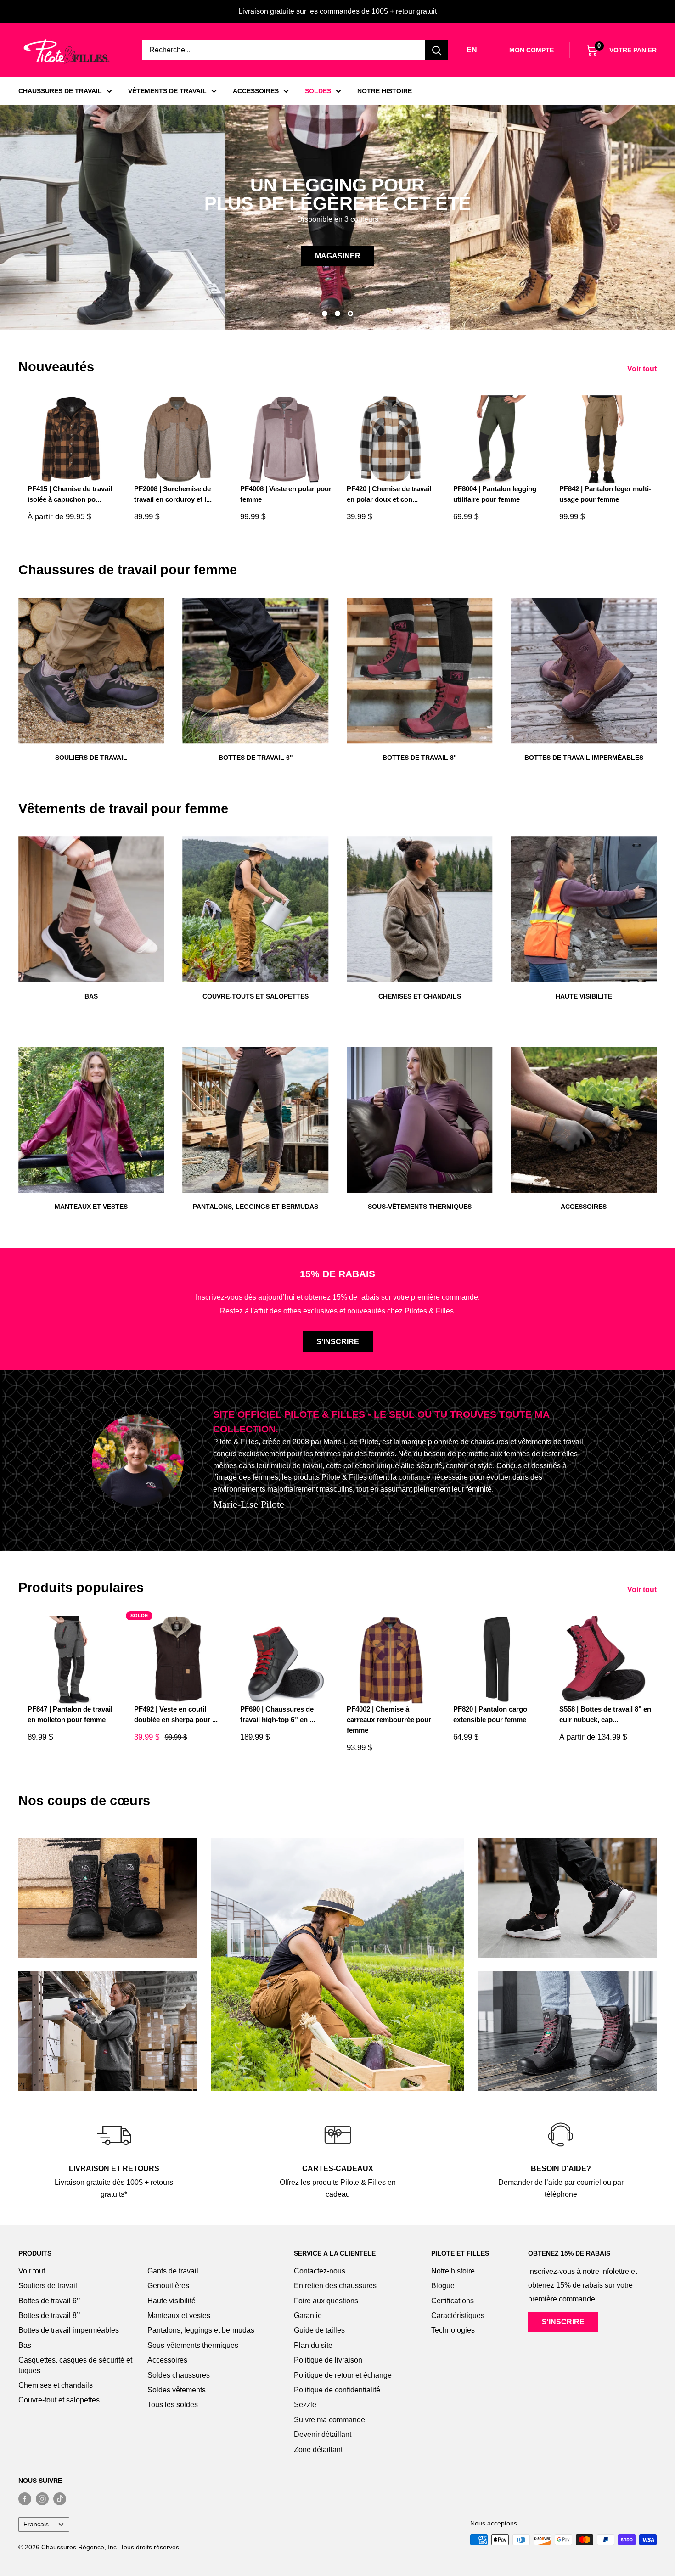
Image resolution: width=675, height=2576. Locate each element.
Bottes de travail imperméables (69, 2330)
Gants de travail (173, 2271)
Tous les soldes (173, 2405)
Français (36, 2524)
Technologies (453, 2330)
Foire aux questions (326, 2301)
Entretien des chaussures (335, 2286)
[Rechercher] (437, 50)
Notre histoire (453, 2271)
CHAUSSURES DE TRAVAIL (60, 91)
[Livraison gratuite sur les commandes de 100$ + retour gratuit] (337, 11)
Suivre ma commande (329, 2420)
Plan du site (313, 2345)
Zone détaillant (318, 2450)
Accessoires (167, 2360)
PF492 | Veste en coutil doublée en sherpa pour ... (176, 1714)
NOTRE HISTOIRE (385, 91)
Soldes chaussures (179, 2375)
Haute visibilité (172, 2301)
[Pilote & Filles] (67, 52)
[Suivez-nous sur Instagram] (42, 2499)
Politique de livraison (328, 2360)
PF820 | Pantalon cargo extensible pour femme (490, 1714)
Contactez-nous (320, 2271)
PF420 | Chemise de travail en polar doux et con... (389, 494)
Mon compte (532, 50)
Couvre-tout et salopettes (59, 2400)
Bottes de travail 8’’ (49, 2315)
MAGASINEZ (54, 256)
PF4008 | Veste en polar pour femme (286, 494)
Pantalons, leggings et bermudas (201, 2330)
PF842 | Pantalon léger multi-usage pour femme (605, 494)
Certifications (453, 2301)
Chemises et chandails (56, 2385)
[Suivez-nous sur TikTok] (60, 2499)
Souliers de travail (48, 2286)
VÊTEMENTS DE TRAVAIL (167, 91)
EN (472, 50)
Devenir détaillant (323, 2434)
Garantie (308, 2315)
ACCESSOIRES (256, 91)
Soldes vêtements (177, 2390)
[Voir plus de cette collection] (108, 1898)
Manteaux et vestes (179, 2315)
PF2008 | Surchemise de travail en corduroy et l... (173, 494)
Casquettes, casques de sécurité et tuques (75, 2365)
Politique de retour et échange (343, 2375)
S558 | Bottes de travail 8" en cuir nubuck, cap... (605, 1714)
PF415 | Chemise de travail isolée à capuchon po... (70, 494)
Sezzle (305, 2405)
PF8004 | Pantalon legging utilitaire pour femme (495, 494)
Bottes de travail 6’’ (49, 2301)
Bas (25, 2345)
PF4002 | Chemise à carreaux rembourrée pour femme (389, 1720)
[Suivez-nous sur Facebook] (25, 2499)
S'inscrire (338, 1342)
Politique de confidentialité (337, 2390)
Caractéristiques (458, 2315)
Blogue (443, 2286)
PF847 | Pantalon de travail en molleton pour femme (70, 1714)
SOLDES (318, 91)
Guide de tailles (319, 2330)
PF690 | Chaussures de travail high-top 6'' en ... (278, 1714)
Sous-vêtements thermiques (193, 2345)
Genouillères (168, 2286)
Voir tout (643, 369)
